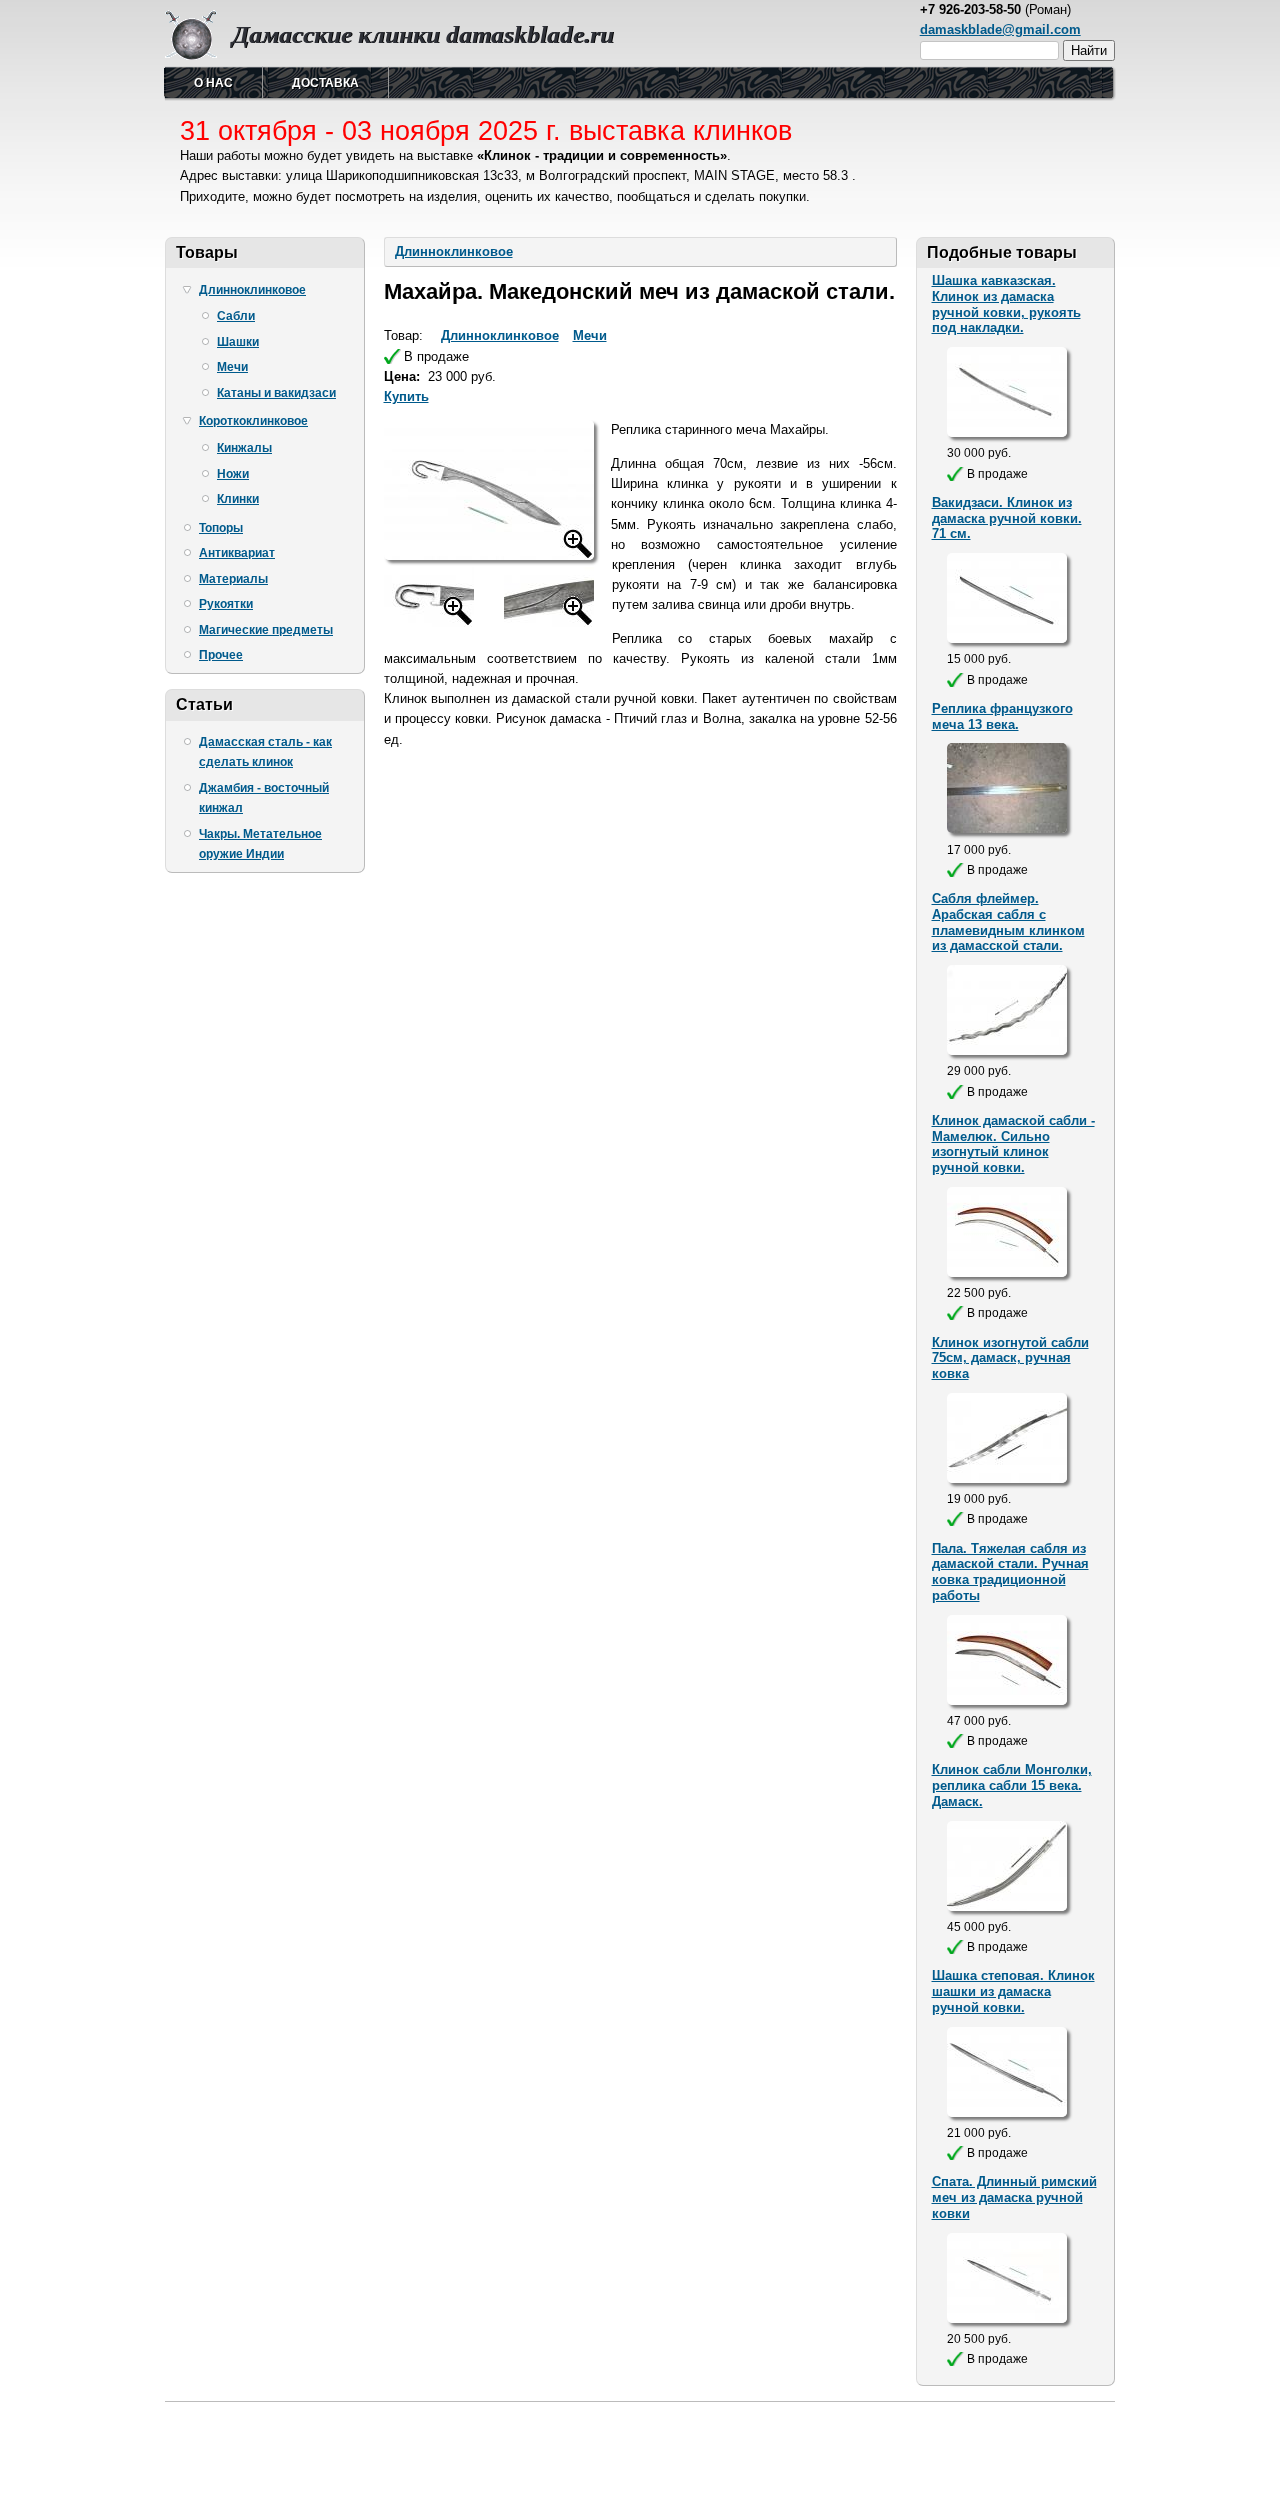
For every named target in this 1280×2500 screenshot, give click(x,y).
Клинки (238, 499)
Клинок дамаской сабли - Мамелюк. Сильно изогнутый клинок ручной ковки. (1013, 1144)
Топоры (221, 528)
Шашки (238, 342)
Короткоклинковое (253, 421)
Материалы (233, 579)
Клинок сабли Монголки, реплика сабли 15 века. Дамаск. (1012, 1785)
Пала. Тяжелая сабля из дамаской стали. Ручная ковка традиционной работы (1010, 1572)
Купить (406, 396)
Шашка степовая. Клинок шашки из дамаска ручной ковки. (1013, 1991)
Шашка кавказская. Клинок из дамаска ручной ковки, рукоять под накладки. (1006, 304)
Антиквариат (237, 553)
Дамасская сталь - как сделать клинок (265, 752)
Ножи (233, 474)
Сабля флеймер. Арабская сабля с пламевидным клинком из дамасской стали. (1008, 922)
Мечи (232, 367)
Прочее (221, 655)
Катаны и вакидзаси (276, 393)
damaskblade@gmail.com (1000, 29)
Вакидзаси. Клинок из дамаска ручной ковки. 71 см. (1007, 518)
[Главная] (191, 55)
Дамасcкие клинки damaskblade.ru (423, 34)
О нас (213, 83)
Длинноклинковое (252, 290)
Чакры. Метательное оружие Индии (260, 844)
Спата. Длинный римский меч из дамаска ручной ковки (1014, 2197)
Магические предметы (266, 630)
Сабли (236, 316)
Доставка (325, 83)
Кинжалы (244, 448)
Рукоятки (226, 604)
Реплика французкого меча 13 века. (1002, 716)
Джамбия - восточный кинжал (264, 798)
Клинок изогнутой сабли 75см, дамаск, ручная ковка (1010, 1358)
